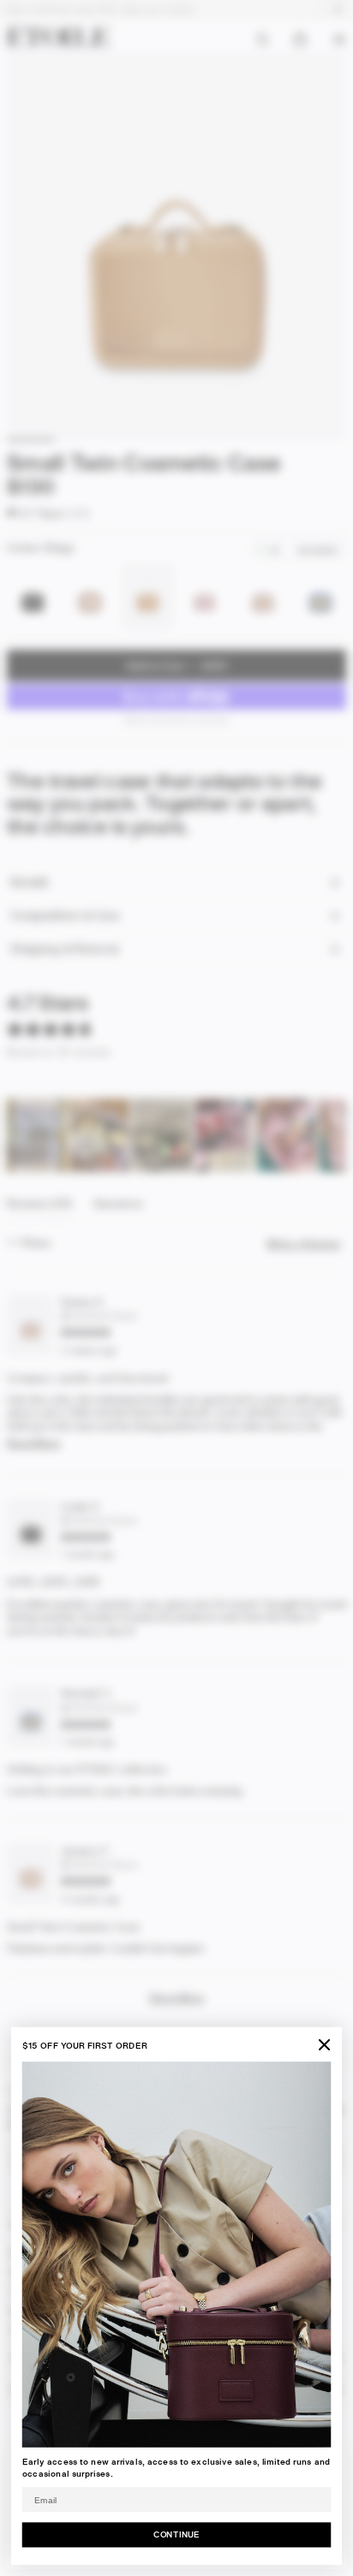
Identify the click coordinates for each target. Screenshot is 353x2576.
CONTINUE (176, 2534)
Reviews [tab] (40, 1208)
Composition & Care (65, 916)
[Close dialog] (324, 2045)
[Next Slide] (332, 1135)
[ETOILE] (58, 36)
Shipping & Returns (64, 949)
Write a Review (306, 1244)
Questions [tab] (119, 1208)
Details (29, 882)
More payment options (177, 719)
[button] (36, 512)
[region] (176, 1135)
